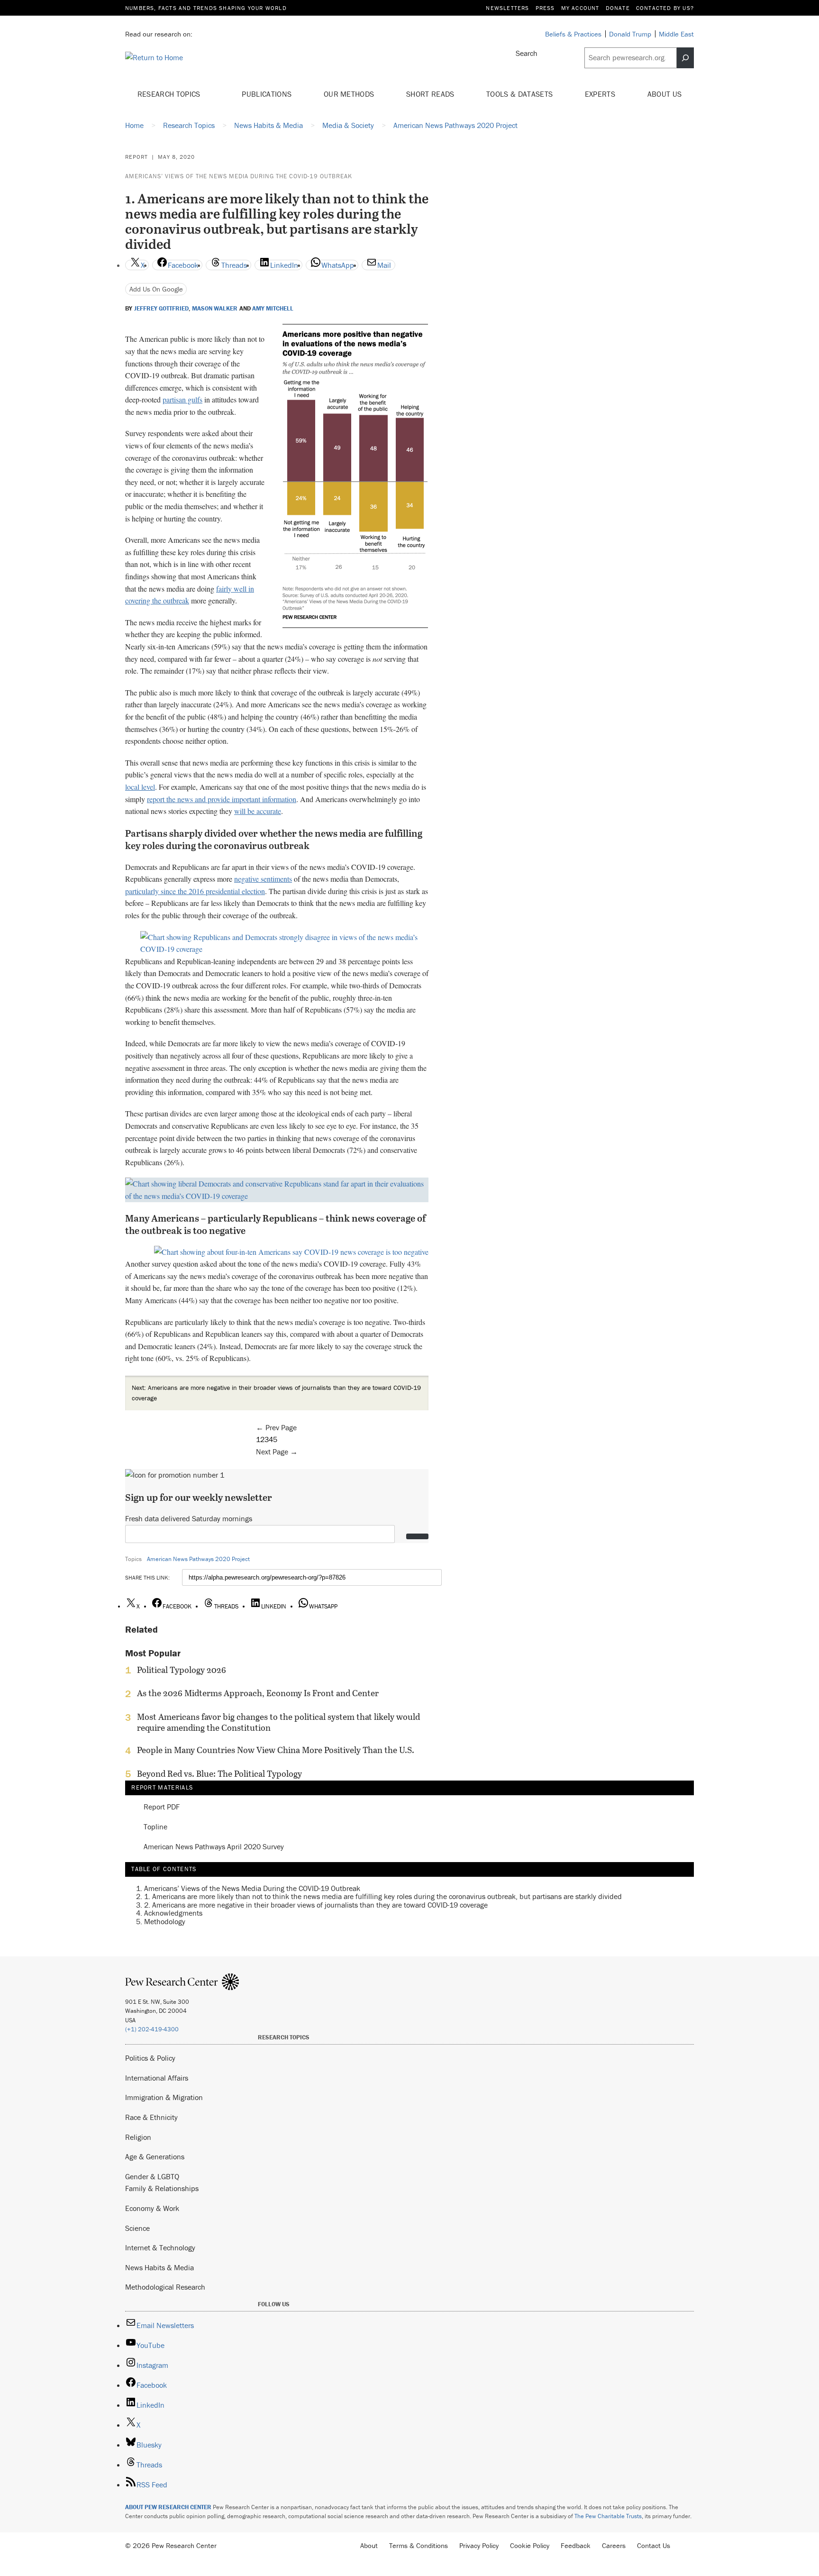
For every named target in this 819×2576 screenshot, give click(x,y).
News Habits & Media (159, 2267)
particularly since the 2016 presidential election (195, 891)
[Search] (685, 58)
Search (527, 53)
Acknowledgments (173, 1913)
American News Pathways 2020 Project (198, 1559)
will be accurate (258, 811)
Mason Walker (215, 309)
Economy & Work (152, 2208)
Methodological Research (165, 2287)
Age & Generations (155, 2156)
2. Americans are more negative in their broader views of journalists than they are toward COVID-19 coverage (316, 1905)
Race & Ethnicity (151, 2117)
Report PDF (162, 1807)
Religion (138, 2137)
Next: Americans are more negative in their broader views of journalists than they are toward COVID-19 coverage (276, 1393)
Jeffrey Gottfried (161, 309)
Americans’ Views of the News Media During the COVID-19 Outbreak (239, 176)
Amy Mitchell (273, 309)
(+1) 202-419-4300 (152, 2029)
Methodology (165, 1921)
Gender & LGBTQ (152, 2176)
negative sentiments (263, 879)
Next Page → (277, 1452)
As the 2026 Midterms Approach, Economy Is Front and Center (258, 1693)
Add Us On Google (156, 289)
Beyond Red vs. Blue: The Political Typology (219, 1774)
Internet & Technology (160, 2247)
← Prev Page (276, 1427)
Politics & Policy (150, 2058)
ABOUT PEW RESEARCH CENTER (168, 2507)
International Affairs (157, 2078)
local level (140, 787)
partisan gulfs (182, 399)
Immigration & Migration (164, 2097)
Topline (155, 1827)
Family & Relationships (162, 2188)
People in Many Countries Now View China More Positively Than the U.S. (276, 1750)
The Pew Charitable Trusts (608, 2516)
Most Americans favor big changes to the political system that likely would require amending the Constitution (278, 1722)
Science (137, 2228)
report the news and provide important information (222, 799)
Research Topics (170, 94)
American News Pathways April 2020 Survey (214, 1847)
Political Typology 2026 (182, 1670)
